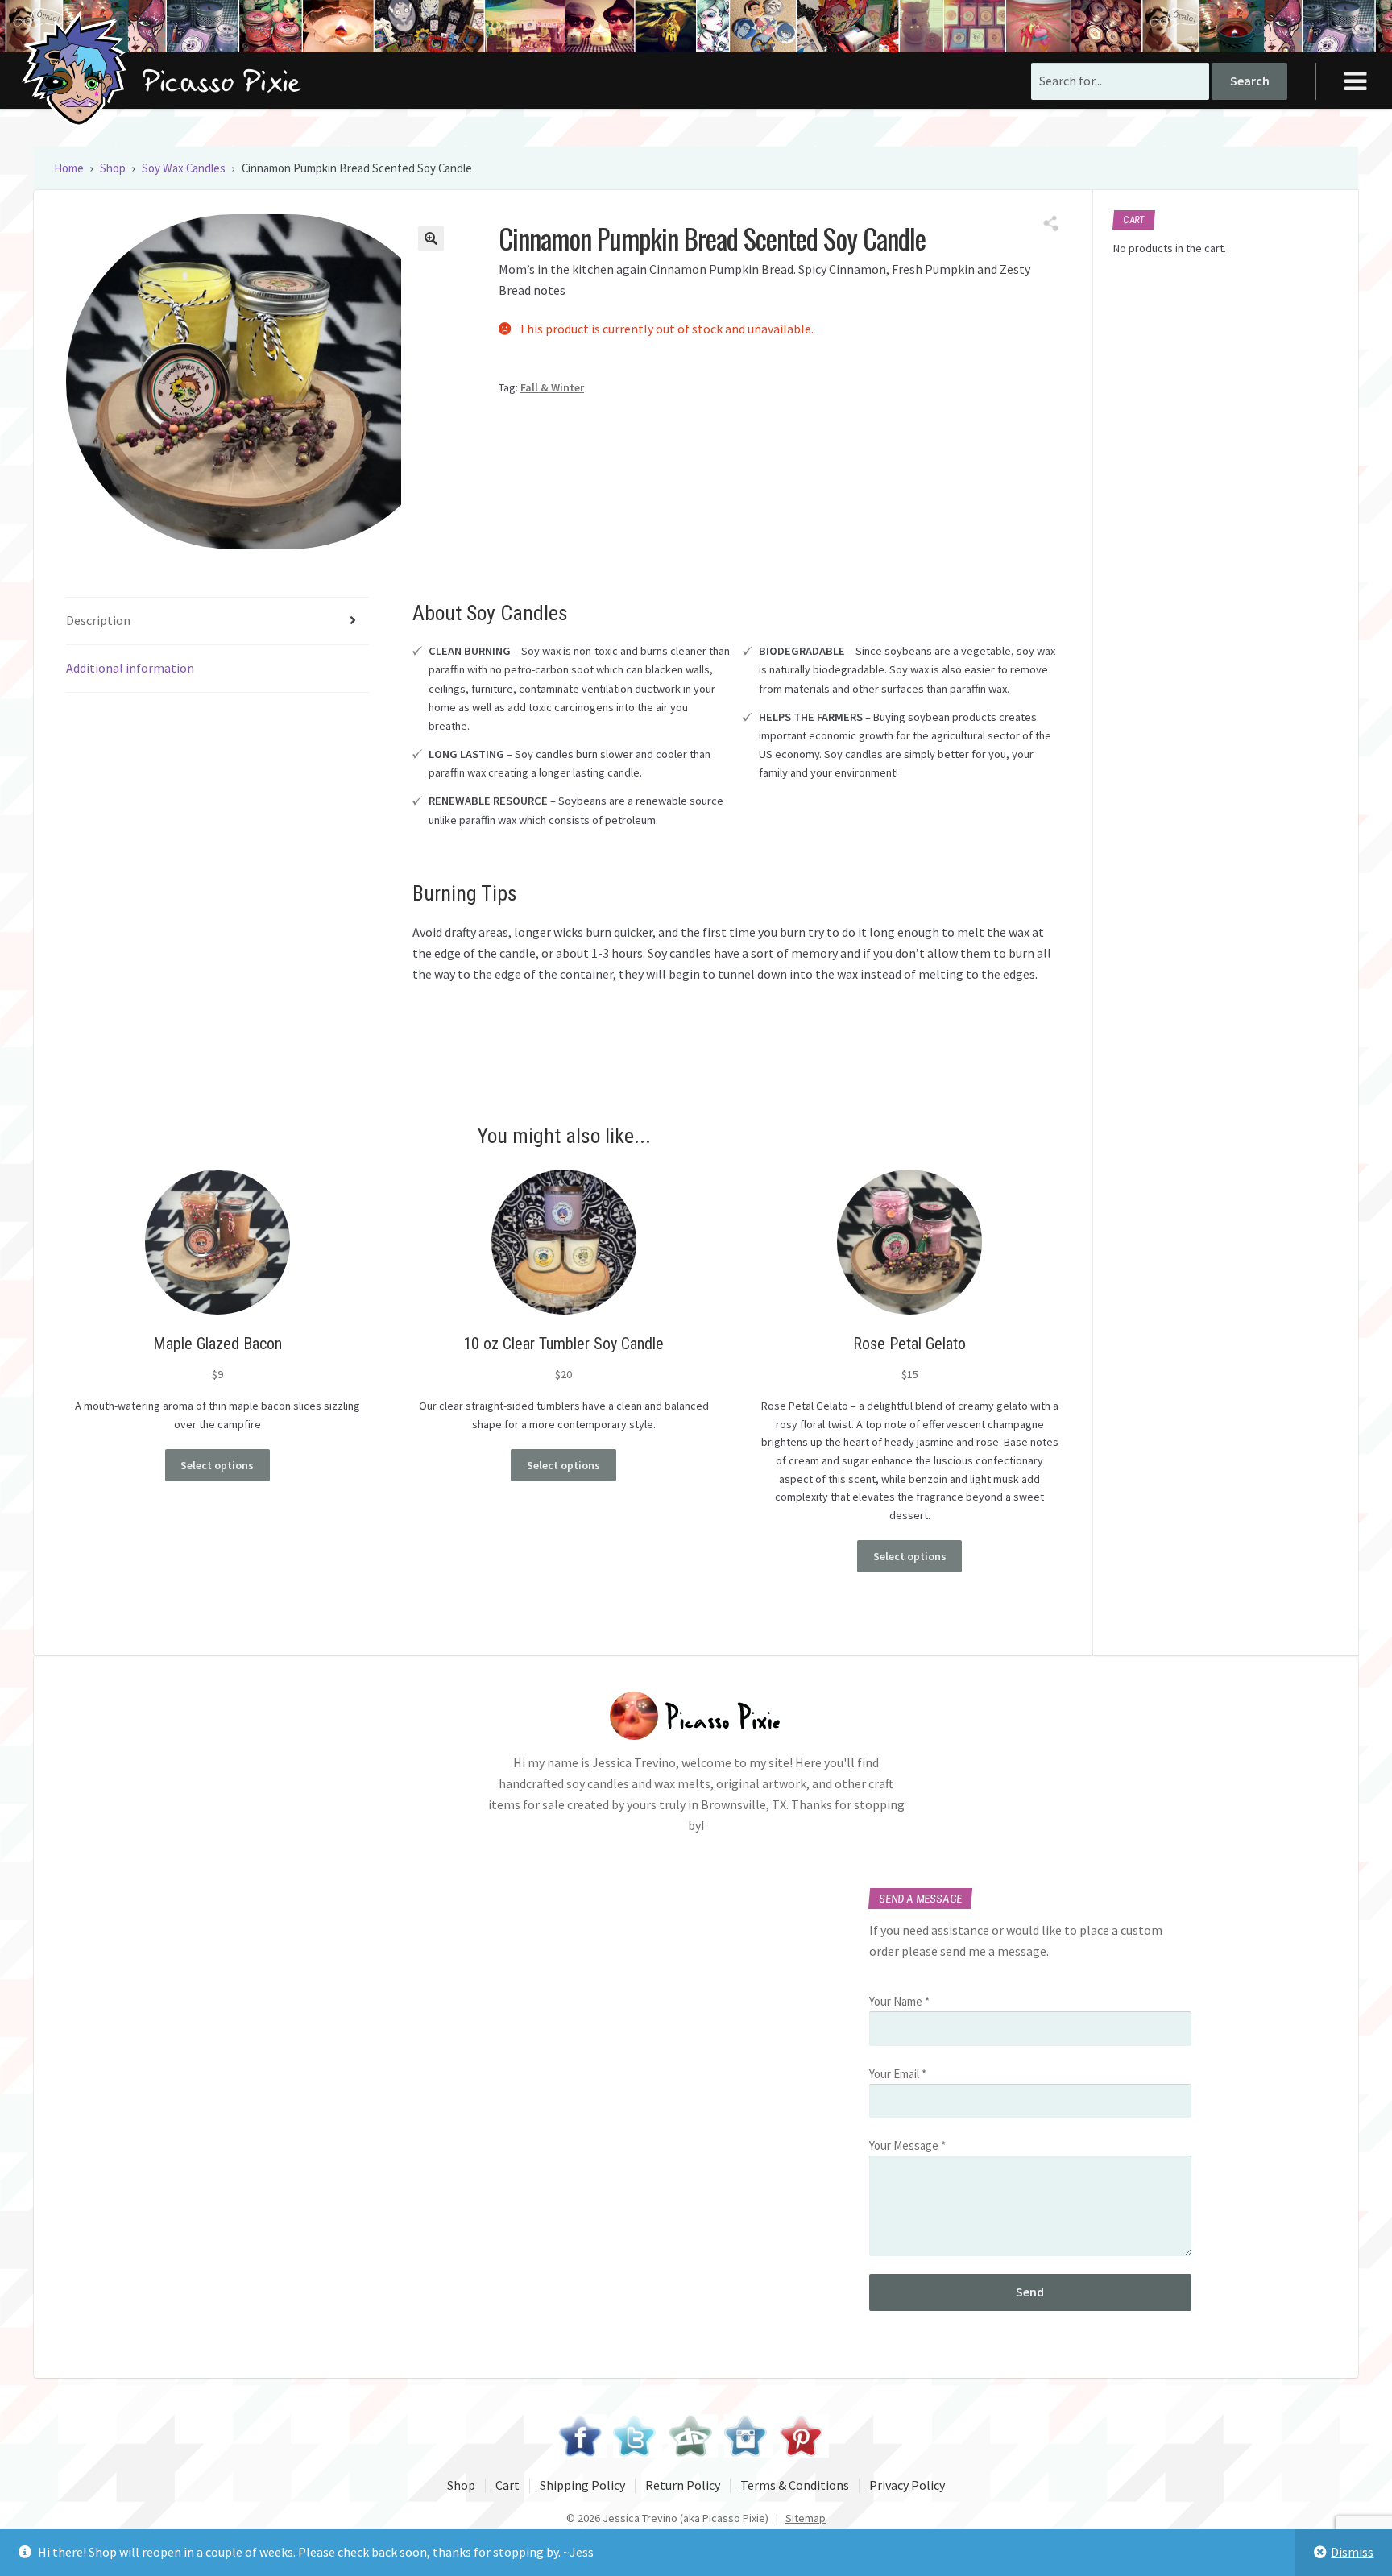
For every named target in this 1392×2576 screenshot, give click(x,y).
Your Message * (907, 2145)
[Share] (1051, 224)
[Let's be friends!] (582, 2438)
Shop (113, 168)
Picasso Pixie (78, 68)
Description (98, 620)
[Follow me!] (638, 2438)
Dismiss (1352, 2552)
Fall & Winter (552, 387)
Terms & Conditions (795, 2485)
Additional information (130, 668)
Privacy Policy (907, 2485)
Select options (217, 1465)
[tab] (217, 621)
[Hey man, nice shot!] (749, 2438)
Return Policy (683, 2485)
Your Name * (899, 2001)
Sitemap (806, 2518)
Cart (507, 2485)
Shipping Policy (582, 2485)
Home (69, 168)
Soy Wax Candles (184, 168)
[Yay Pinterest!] (804, 2438)
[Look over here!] (693, 2438)
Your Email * (898, 2074)
